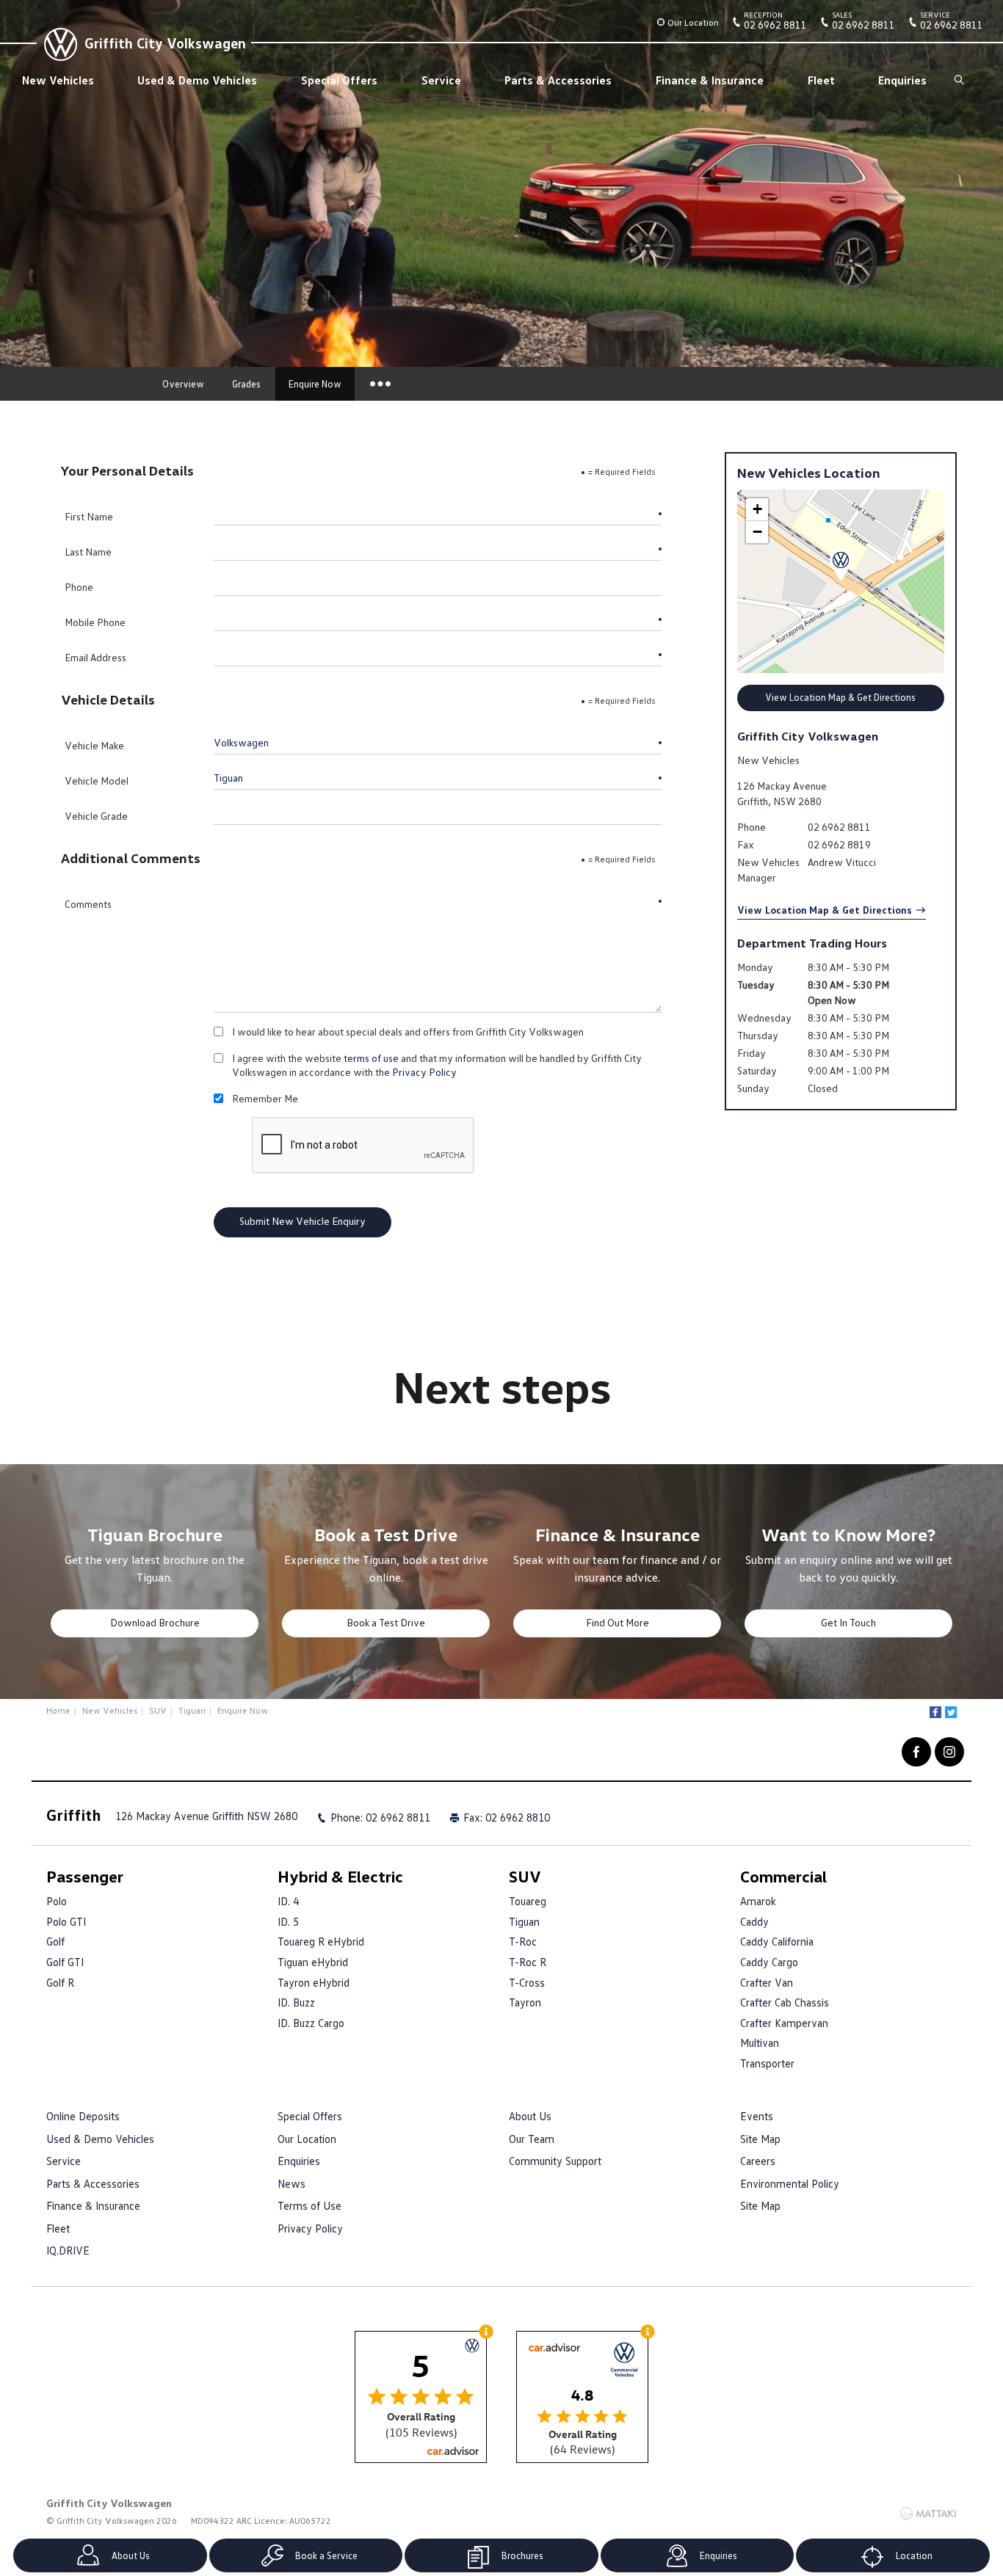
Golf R (60, 1982)
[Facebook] (935, 1712)
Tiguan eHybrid (313, 1962)
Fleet (821, 80)
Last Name (88, 552)
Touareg (528, 1901)
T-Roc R (528, 1962)
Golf (55, 1941)
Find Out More (618, 1622)
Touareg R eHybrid (321, 1941)
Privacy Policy (424, 1072)
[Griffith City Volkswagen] (59, 43)
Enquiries (902, 80)
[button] (841, 565)
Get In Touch (848, 1622)
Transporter (767, 2063)
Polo (57, 1901)
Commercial (783, 1876)
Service (441, 80)
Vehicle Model (97, 781)
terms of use (371, 1058)
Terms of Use (309, 2205)
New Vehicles (58, 80)
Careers (758, 2161)
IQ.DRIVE (68, 2250)
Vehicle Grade (96, 816)
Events (757, 2116)
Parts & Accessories (558, 80)
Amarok (758, 1901)
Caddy (754, 1921)
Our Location (693, 22)
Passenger (85, 1876)
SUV (158, 1710)
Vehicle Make (94, 745)
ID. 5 (288, 1921)
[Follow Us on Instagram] (949, 1752)
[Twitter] (951, 1712)
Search (960, 80)
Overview (183, 384)
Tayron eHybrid (314, 1982)
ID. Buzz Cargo (311, 2023)
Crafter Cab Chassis (785, 2002)
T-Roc (523, 1941)
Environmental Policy (790, 2183)
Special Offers (339, 80)
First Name (89, 516)
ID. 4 (288, 1901)
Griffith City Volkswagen (165, 43)
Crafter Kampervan (784, 2023)
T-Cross (527, 1982)
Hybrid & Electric (340, 1876)
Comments (88, 904)
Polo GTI (66, 1921)
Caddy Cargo (769, 1962)
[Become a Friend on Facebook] (916, 1752)
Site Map (760, 2139)
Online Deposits (83, 2116)
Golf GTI (65, 1962)
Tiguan (192, 1710)
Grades (246, 384)
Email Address (95, 657)
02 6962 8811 (775, 23)
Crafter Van (767, 1982)
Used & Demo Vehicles (197, 80)
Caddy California (777, 1941)
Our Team (532, 2139)
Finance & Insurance (710, 80)
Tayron (525, 2002)
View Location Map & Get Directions (840, 697)
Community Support (555, 2161)
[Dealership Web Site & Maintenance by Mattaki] (928, 2514)
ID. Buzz (296, 2002)
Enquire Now (315, 384)
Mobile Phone (95, 622)
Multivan (760, 2042)
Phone (79, 587)
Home (58, 1710)
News (292, 2183)
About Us (530, 2116)
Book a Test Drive (386, 1622)
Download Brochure (155, 1622)
